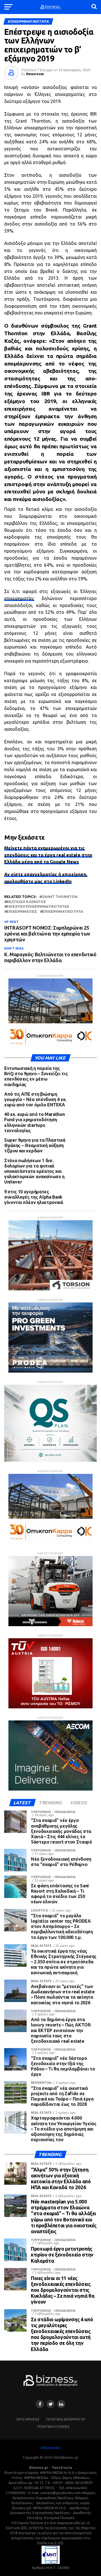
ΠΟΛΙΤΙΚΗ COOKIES (53, 2426)
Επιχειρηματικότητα (63, 912)
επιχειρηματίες (19, 598)
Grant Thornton (59, 897)
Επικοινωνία (51, 2448)
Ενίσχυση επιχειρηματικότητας (38, 906)
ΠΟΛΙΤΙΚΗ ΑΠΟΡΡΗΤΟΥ (66, 2419)
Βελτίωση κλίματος (26, 902)
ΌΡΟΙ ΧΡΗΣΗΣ (28, 2419)
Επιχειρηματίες (22, 912)
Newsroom (35, 74)
